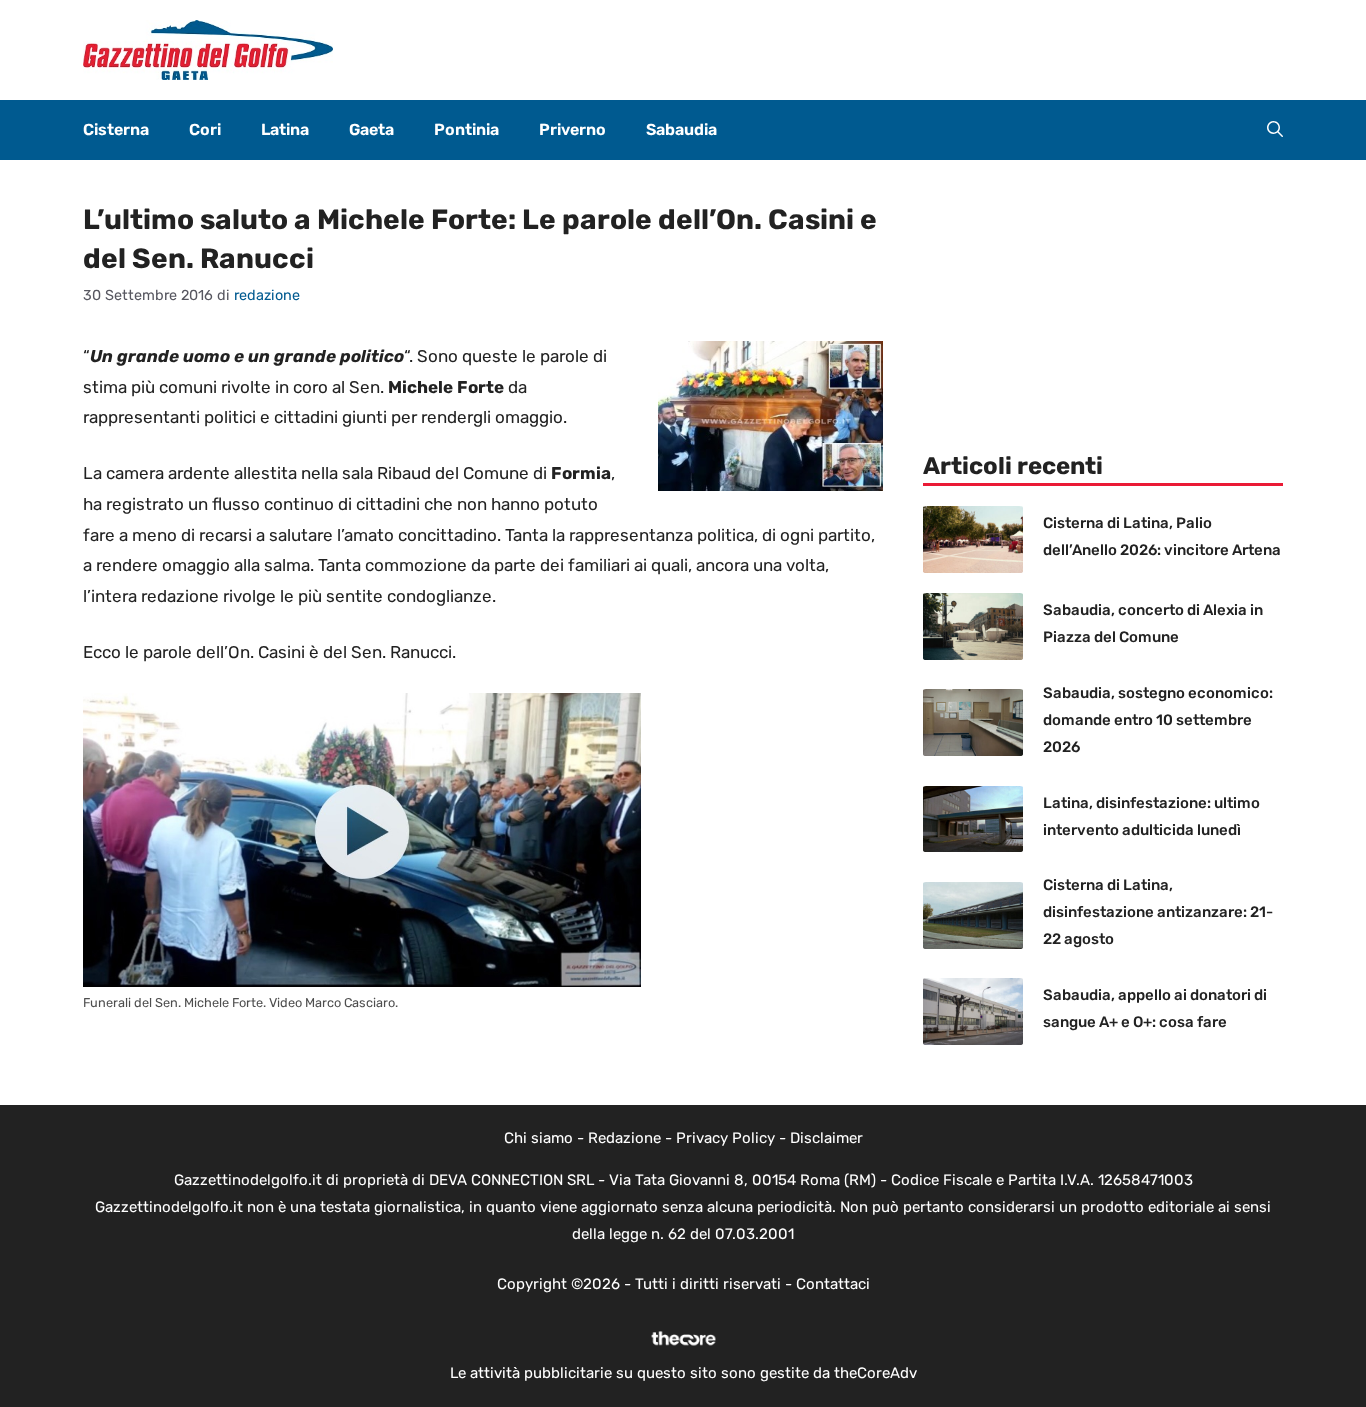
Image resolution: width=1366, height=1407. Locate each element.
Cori (205, 129)
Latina (285, 129)
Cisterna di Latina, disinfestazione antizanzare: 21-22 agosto (1158, 912)
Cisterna (116, 129)
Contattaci (833, 1284)
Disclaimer (826, 1138)
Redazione (624, 1138)
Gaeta (371, 129)
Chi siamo (538, 1138)
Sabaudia (681, 129)
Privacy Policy (725, 1138)
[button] (1275, 130)
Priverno (572, 129)
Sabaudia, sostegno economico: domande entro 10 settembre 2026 (1158, 720)
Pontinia (466, 129)
